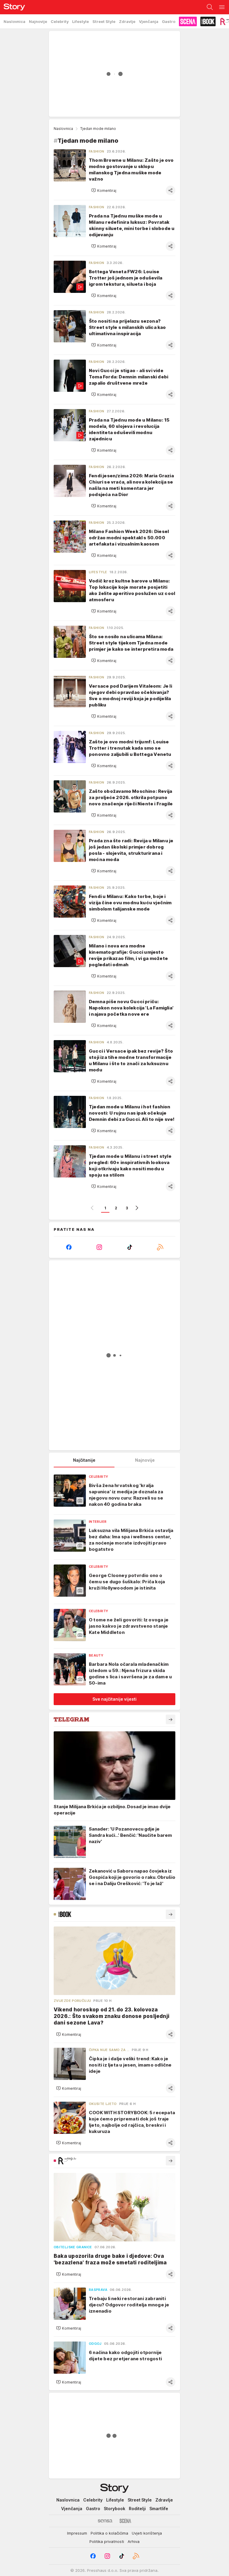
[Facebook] (69, 1247)
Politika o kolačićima (109, 2533)
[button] (104, 190)
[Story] (13, 7)
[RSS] (160, 1247)
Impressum (77, 2533)
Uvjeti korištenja (147, 2533)
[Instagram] (99, 1247)
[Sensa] (105, 2521)
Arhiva (134, 2541)
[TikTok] (130, 1247)
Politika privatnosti (107, 2541)
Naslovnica (63, 129)
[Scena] (125, 2521)
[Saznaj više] (171, 1719)
